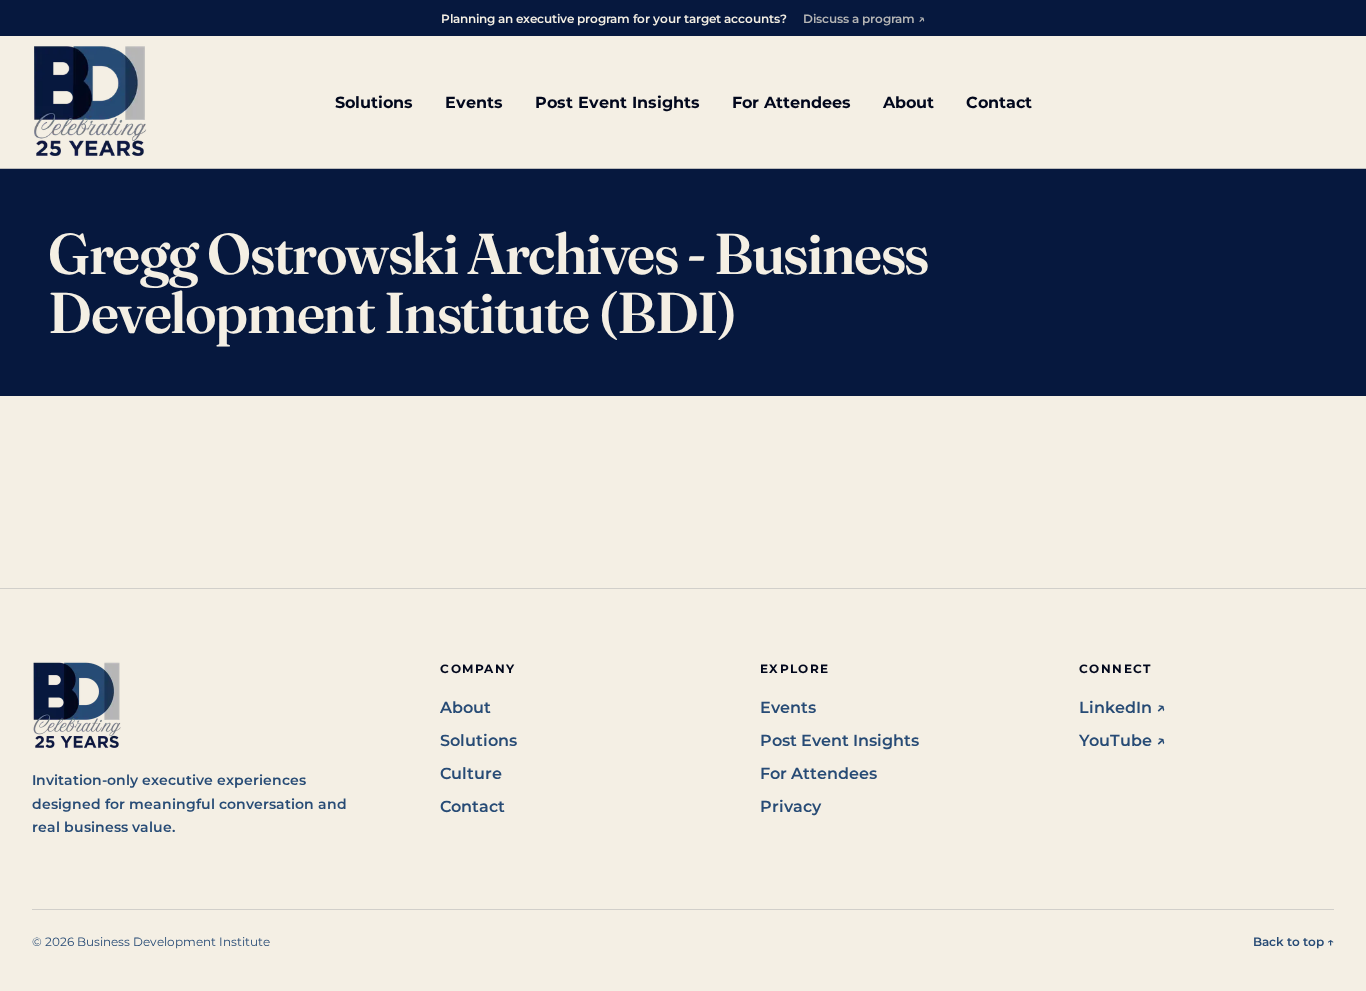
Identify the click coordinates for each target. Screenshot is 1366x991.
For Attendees (791, 102)
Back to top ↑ (1293, 941)
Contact (999, 102)
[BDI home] (90, 102)
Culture (471, 773)
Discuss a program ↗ (864, 18)
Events (474, 102)
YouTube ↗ (1122, 740)
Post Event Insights (617, 102)
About (908, 102)
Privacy (790, 806)
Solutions (374, 102)
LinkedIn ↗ (1122, 707)
